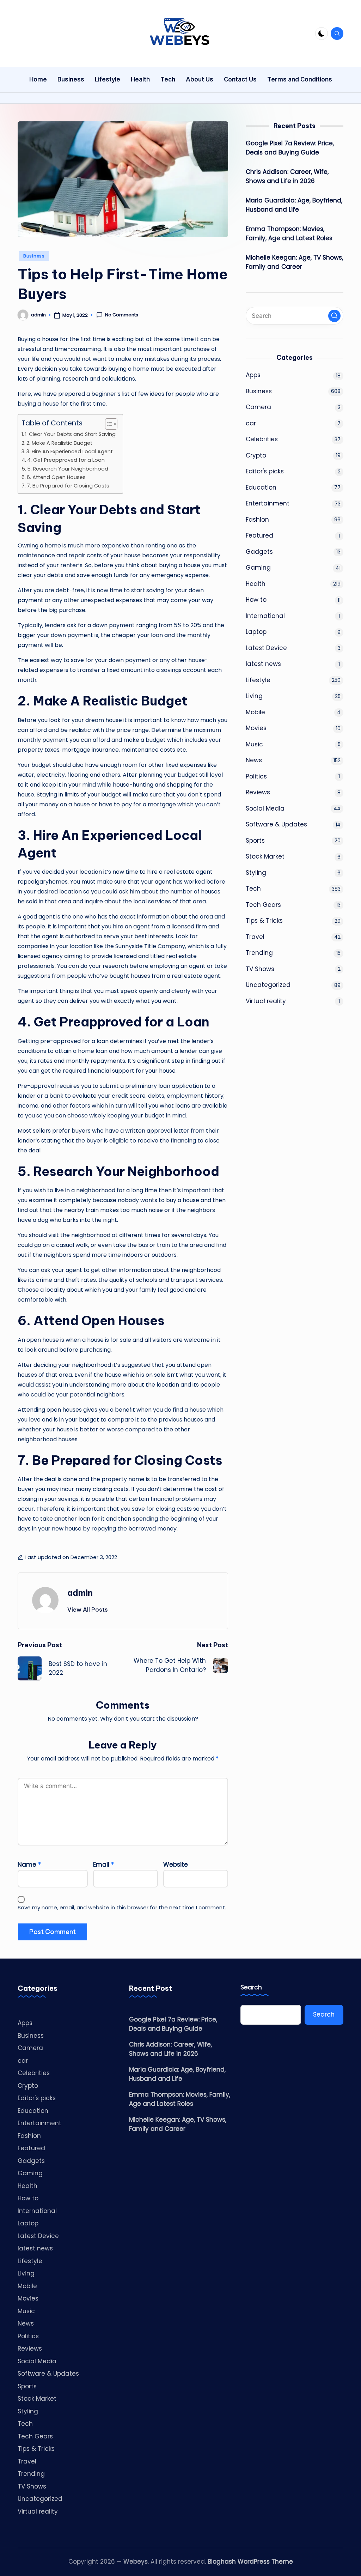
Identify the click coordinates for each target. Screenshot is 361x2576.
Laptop (256, 632)
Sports (255, 841)
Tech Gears (263, 905)
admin (80, 1593)
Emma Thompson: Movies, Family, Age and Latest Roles (289, 234)
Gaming (258, 568)
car (251, 423)
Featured (259, 535)
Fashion (257, 520)
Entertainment (268, 503)
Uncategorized (268, 985)
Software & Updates (276, 824)
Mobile (255, 712)
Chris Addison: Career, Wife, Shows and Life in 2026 (287, 176)
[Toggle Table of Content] (108, 424)
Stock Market (265, 856)
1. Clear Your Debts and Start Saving (70, 434)
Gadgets (259, 552)
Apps (253, 375)
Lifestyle (258, 680)
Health (256, 584)
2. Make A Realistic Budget (59, 443)
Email (103, 1865)
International (265, 616)
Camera (258, 407)
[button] (88, 1610)
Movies (256, 728)
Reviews (258, 792)
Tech (253, 889)
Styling (256, 873)
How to (256, 600)
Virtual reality (266, 1001)
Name (29, 1865)
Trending (259, 953)
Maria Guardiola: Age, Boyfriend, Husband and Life (294, 205)
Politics (256, 776)
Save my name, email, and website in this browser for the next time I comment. (122, 1907)
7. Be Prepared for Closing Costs (68, 486)
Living (254, 696)
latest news (263, 664)
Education (261, 487)
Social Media (265, 808)
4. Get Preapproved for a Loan (66, 460)
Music (254, 744)
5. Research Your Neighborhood (68, 469)
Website (176, 1865)
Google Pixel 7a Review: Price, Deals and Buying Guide (290, 148)
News (254, 760)
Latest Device (266, 648)
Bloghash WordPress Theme (250, 2562)
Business (34, 256)
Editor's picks (265, 471)
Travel (255, 937)
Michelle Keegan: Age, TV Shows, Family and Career (294, 262)
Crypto (256, 455)
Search (251, 1987)
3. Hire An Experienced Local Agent (70, 451)
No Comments (122, 315)
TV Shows (260, 969)
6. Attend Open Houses (56, 477)
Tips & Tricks (264, 921)
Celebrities (262, 439)
